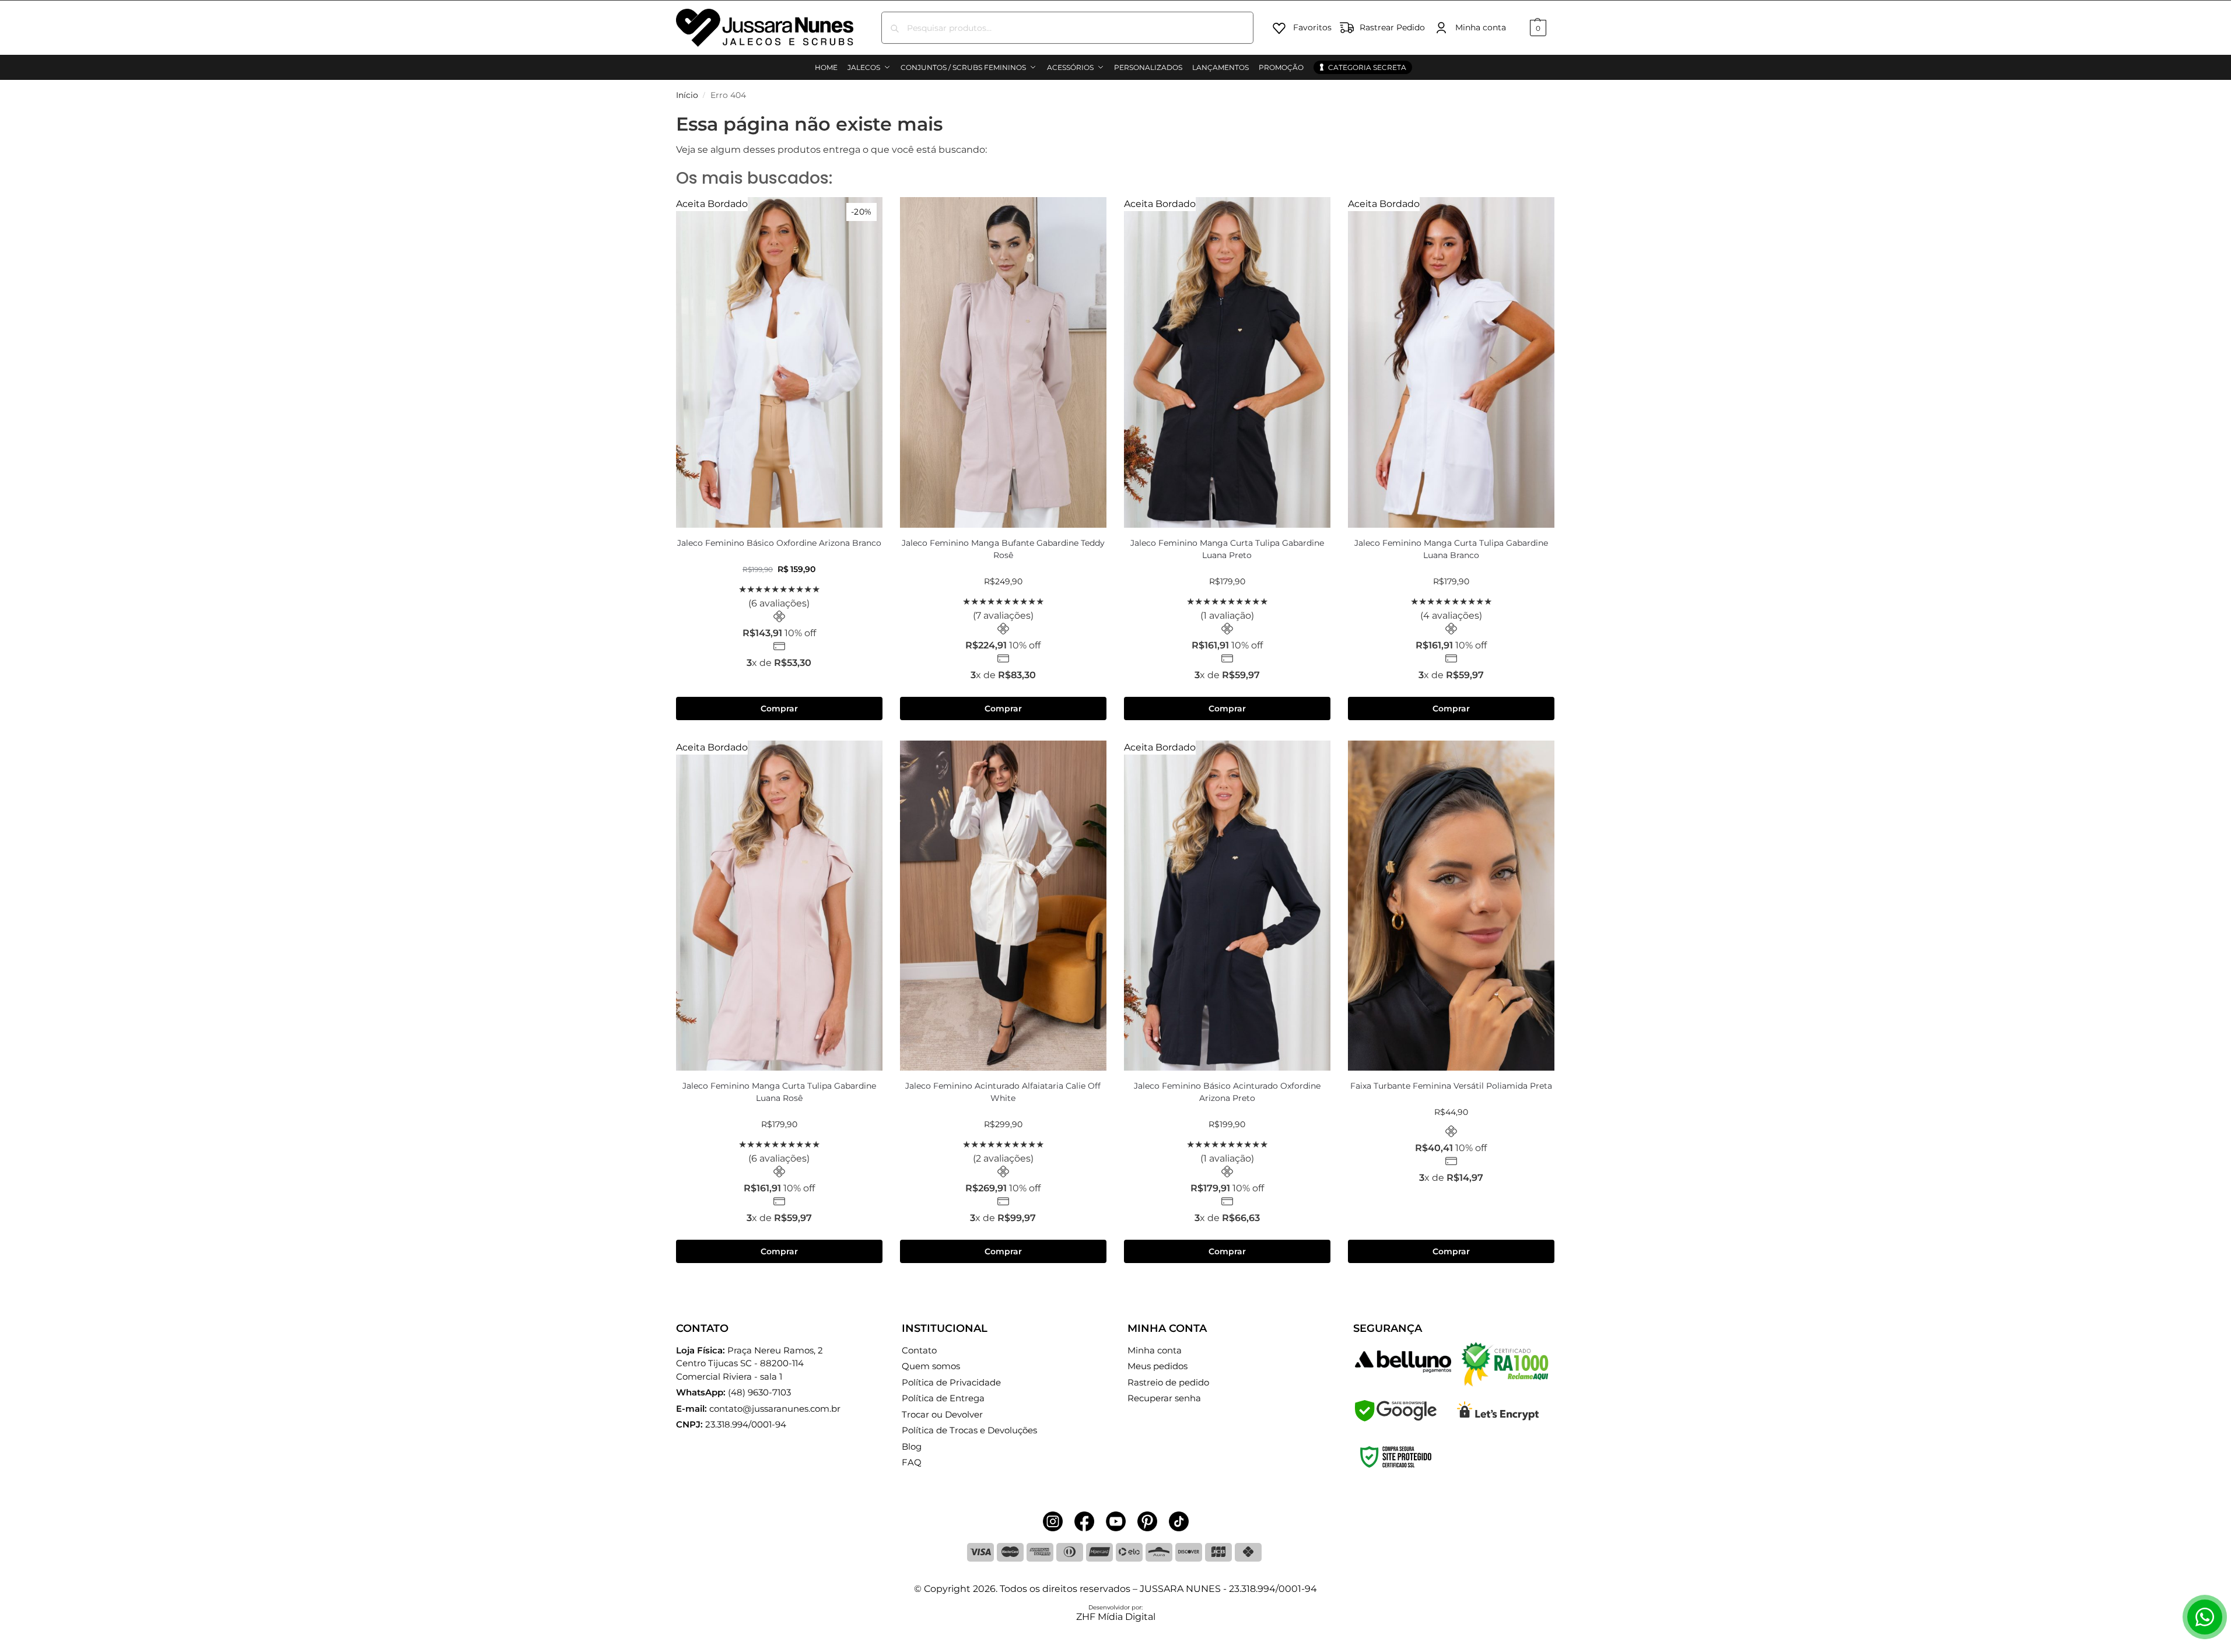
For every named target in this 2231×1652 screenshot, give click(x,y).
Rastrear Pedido (1392, 27)
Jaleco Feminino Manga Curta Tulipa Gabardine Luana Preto (1227, 549)
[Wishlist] (865, 215)
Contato (919, 1350)
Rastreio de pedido (1168, 1382)
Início (687, 95)
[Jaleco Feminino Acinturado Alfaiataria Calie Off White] (1003, 906)
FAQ (912, 1462)
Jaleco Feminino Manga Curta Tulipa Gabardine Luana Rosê (779, 1092)
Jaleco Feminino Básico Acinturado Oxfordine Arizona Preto (1227, 1092)
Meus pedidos (1157, 1366)
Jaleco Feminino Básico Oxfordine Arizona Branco (779, 543)
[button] (1537, 28)
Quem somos (931, 1366)
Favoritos (1312, 27)
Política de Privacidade (951, 1382)
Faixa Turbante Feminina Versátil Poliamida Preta (1451, 1086)
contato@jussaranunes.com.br (775, 1409)
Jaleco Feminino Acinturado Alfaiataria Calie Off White (1003, 1092)
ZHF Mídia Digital (1116, 1617)
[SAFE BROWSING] (1396, 1418)
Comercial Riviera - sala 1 (749, 1363)
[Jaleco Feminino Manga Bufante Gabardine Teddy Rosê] (1003, 362)
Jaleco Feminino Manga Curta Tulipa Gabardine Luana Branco (1451, 549)
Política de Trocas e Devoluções (969, 1430)
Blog (912, 1446)
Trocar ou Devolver (942, 1414)
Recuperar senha (1164, 1398)
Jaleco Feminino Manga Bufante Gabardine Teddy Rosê (1003, 549)
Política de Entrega (943, 1398)
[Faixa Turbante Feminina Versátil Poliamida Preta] (1451, 906)
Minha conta (1481, 27)
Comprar (779, 708)
